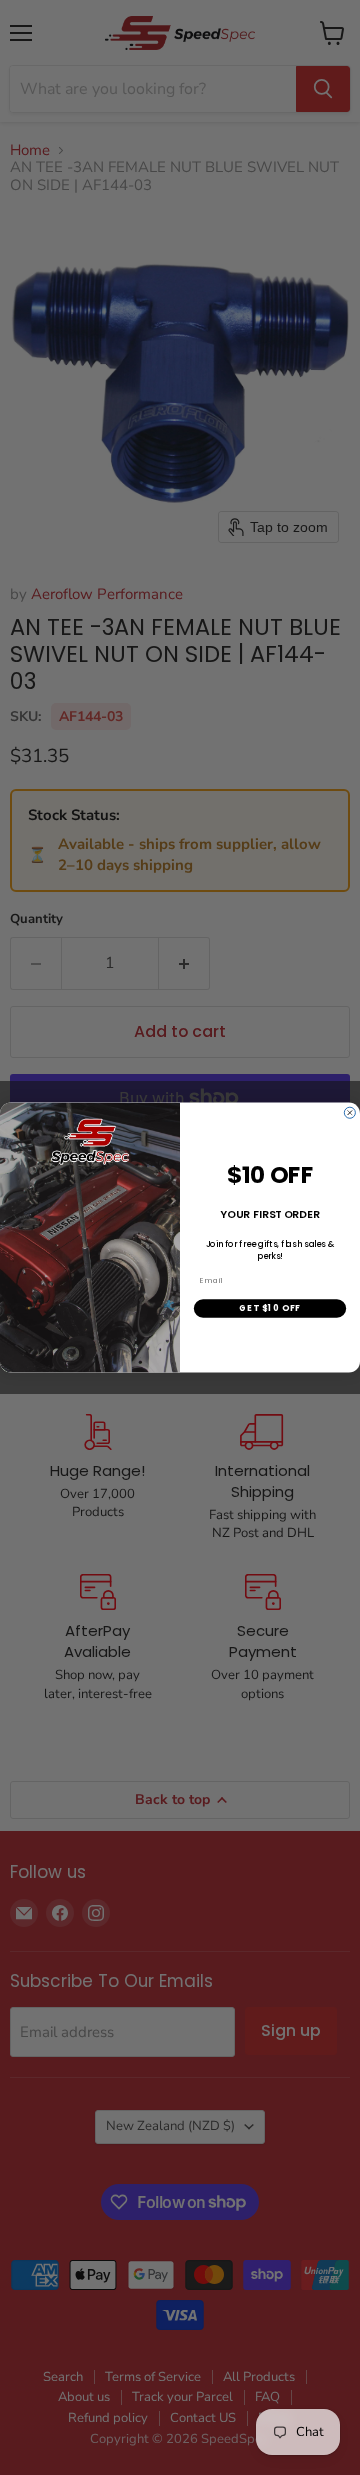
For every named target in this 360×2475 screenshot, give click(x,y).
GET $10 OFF (269, 1308)
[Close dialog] (349, 1112)
